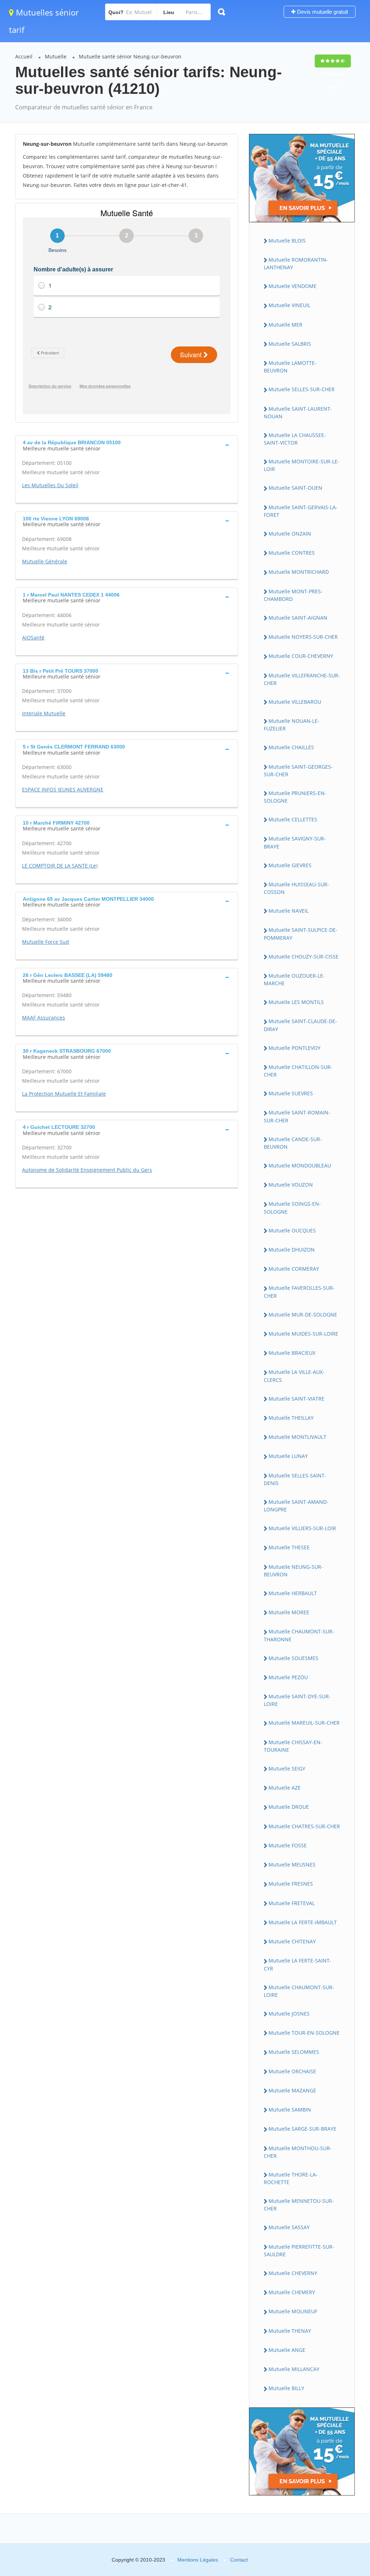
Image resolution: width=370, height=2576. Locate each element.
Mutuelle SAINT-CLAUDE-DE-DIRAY (300, 1025)
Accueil (24, 56)
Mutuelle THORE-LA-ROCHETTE (291, 2178)
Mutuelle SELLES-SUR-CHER (302, 389)
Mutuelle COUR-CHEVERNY (301, 656)
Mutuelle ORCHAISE (292, 2071)
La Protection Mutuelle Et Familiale (64, 1094)
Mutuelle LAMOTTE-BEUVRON (290, 367)
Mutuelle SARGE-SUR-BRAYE (302, 2129)
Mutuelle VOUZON (291, 1185)
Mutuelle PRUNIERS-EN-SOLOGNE (295, 797)
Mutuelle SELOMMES (294, 2052)
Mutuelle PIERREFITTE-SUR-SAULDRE (299, 2250)
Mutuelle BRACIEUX (292, 1353)
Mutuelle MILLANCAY (294, 2369)
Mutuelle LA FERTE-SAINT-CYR (298, 1964)
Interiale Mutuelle (44, 713)
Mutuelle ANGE (287, 2350)
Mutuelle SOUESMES (293, 1658)
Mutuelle (56, 56)
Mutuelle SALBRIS (290, 344)
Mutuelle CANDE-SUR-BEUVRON (293, 1143)
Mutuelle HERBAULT (293, 1593)
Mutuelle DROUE (289, 1807)
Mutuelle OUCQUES (292, 1230)
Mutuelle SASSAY (289, 2227)
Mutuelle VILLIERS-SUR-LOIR (302, 1528)
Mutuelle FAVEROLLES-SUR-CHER (299, 1292)
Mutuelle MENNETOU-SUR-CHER (299, 2205)
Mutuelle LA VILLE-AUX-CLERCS (294, 1376)
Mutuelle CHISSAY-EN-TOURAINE (293, 1746)
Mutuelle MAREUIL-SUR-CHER (304, 1723)
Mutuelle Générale (45, 561)
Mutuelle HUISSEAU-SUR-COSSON (296, 888)
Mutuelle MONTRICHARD (299, 572)
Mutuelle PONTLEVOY (294, 1048)
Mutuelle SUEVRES (291, 1093)
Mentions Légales (198, 2560)
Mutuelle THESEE (289, 1547)
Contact (239, 2560)
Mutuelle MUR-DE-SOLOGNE (303, 1315)
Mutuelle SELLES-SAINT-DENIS (295, 1479)
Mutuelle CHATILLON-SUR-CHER (298, 1071)
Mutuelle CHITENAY (292, 1941)
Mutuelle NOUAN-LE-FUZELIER (292, 725)
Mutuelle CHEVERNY (293, 2273)
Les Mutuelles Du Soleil (50, 485)
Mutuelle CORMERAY (294, 1269)
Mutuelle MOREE (289, 1612)
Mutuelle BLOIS (287, 241)
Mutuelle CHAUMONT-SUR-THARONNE (299, 1635)
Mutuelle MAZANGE (292, 2090)
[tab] (127, 445)
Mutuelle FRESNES (291, 1884)
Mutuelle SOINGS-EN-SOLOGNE (292, 1208)
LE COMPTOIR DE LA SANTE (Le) (60, 866)
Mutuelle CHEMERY (292, 2292)
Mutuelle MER (285, 325)
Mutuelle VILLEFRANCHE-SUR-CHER (302, 679)
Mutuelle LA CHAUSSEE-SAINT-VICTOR (295, 439)
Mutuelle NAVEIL (289, 911)
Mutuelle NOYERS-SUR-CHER (303, 637)
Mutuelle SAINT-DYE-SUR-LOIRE (297, 1700)
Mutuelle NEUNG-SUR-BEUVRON (293, 1571)
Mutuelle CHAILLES (291, 747)
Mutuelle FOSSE (288, 1845)
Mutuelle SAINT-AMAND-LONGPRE (296, 1506)
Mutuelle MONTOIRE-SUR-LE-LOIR (302, 465)
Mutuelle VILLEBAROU (295, 702)
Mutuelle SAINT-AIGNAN (298, 618)
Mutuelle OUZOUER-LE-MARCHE (294, 979)
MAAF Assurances (44, 1018)
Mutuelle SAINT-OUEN (295, 488)
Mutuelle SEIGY (287, 1769)
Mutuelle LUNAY (288, 1456)
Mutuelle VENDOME (292, 286)
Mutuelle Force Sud (46, 942)
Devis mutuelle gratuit (322, 12)
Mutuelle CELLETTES (293, 819)
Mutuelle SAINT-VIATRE (296, 1399)
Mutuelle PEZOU (288, 1677)
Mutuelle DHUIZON (292, 1250)
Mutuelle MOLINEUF (293, 2311)
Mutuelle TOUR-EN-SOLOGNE (304, 2033)
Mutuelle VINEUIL (289, 305)
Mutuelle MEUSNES (292, 1865)
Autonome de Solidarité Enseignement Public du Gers (87, 1170)
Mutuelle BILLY (286, 2388)
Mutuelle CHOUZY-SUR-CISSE (304, 957)
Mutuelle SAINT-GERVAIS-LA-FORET (301, 511)
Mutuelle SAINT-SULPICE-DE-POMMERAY (301, 934)
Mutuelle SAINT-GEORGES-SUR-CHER (298, 770)
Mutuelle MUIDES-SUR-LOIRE (303, 1334)
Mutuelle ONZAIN (290, 534)
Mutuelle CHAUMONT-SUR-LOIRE (299, 1991)
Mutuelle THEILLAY (291, 1418)
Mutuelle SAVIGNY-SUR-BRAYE (295, 842)
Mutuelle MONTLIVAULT (297, 1437)
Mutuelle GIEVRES (290, 865)
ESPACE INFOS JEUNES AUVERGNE (63, 789)
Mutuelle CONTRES (292, 553)
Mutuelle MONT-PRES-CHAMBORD (293, 595)
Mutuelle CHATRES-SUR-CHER (304, 1826)
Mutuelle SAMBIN (290, 2110)
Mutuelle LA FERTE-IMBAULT (303, 1922)
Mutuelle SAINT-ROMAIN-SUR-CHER (297, 1116)
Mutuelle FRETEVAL (292, 1903)
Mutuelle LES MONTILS (296, 1002)
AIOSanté (33, 638)
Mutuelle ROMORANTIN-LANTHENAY (296, 263)
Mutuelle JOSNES (289, 2014)
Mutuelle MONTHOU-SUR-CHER (298, 2152)
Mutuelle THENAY (290, 2331)
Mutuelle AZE (285, 1788)
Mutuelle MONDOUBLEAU (300, 1165)
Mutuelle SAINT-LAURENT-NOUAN (298, 412)
